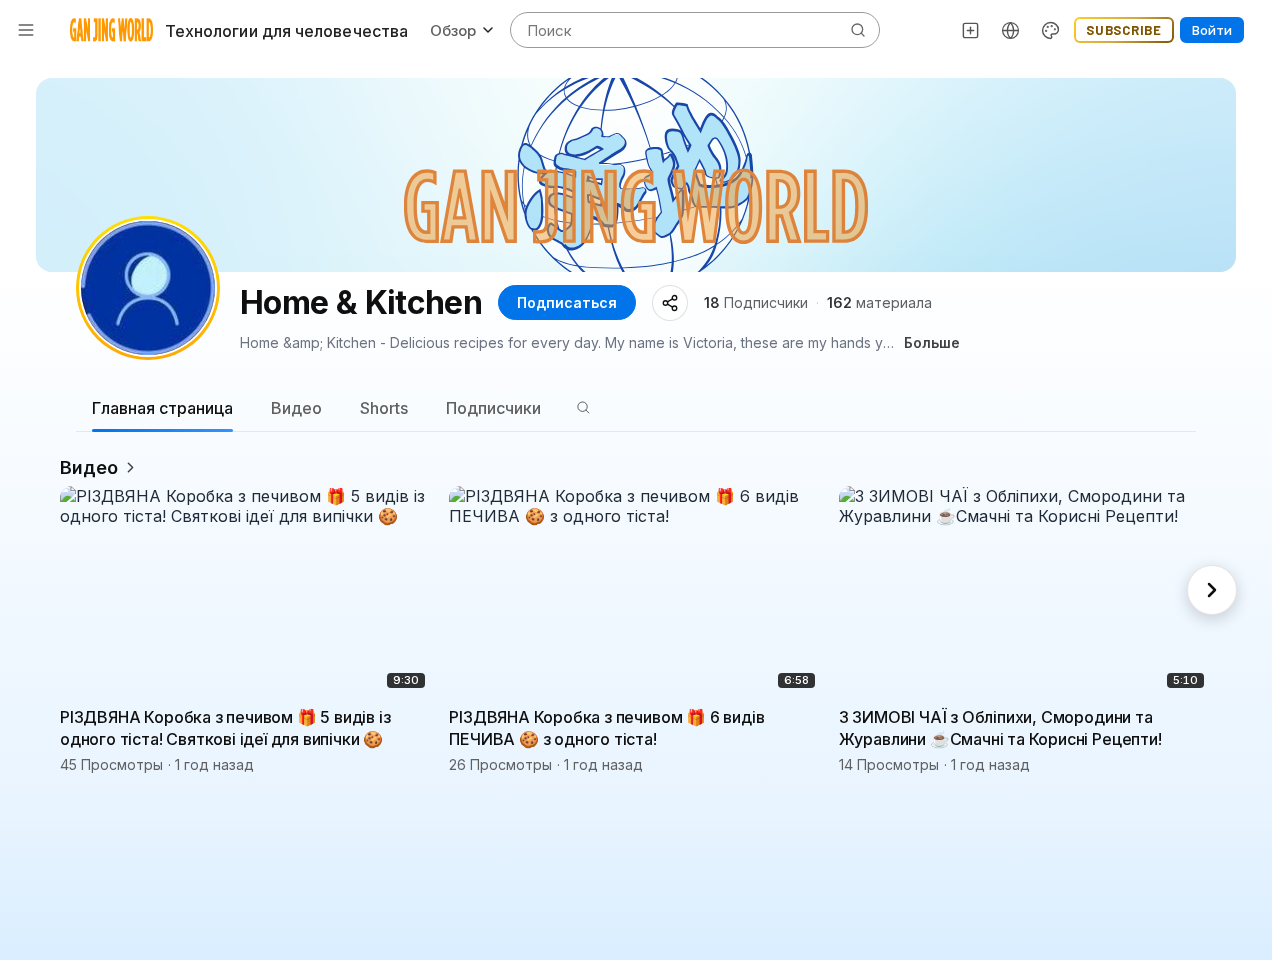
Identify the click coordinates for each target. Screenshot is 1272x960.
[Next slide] (1212, 590)
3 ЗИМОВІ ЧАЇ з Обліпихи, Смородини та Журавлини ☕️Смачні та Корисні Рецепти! (1000, 728)
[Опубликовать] (971, 30)
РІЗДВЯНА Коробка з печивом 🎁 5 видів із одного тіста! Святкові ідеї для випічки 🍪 (225, 728)
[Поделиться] (670, 303)
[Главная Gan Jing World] (111, 30)
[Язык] (1011, 30)
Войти (1212, 30)
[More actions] (419, 716)
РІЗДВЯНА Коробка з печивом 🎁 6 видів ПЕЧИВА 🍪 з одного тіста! (606, 728)
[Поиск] (583, 408)
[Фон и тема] (1051, 30)
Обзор (453, 30)
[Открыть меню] (26, 30)
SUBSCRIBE (1124, 30)
